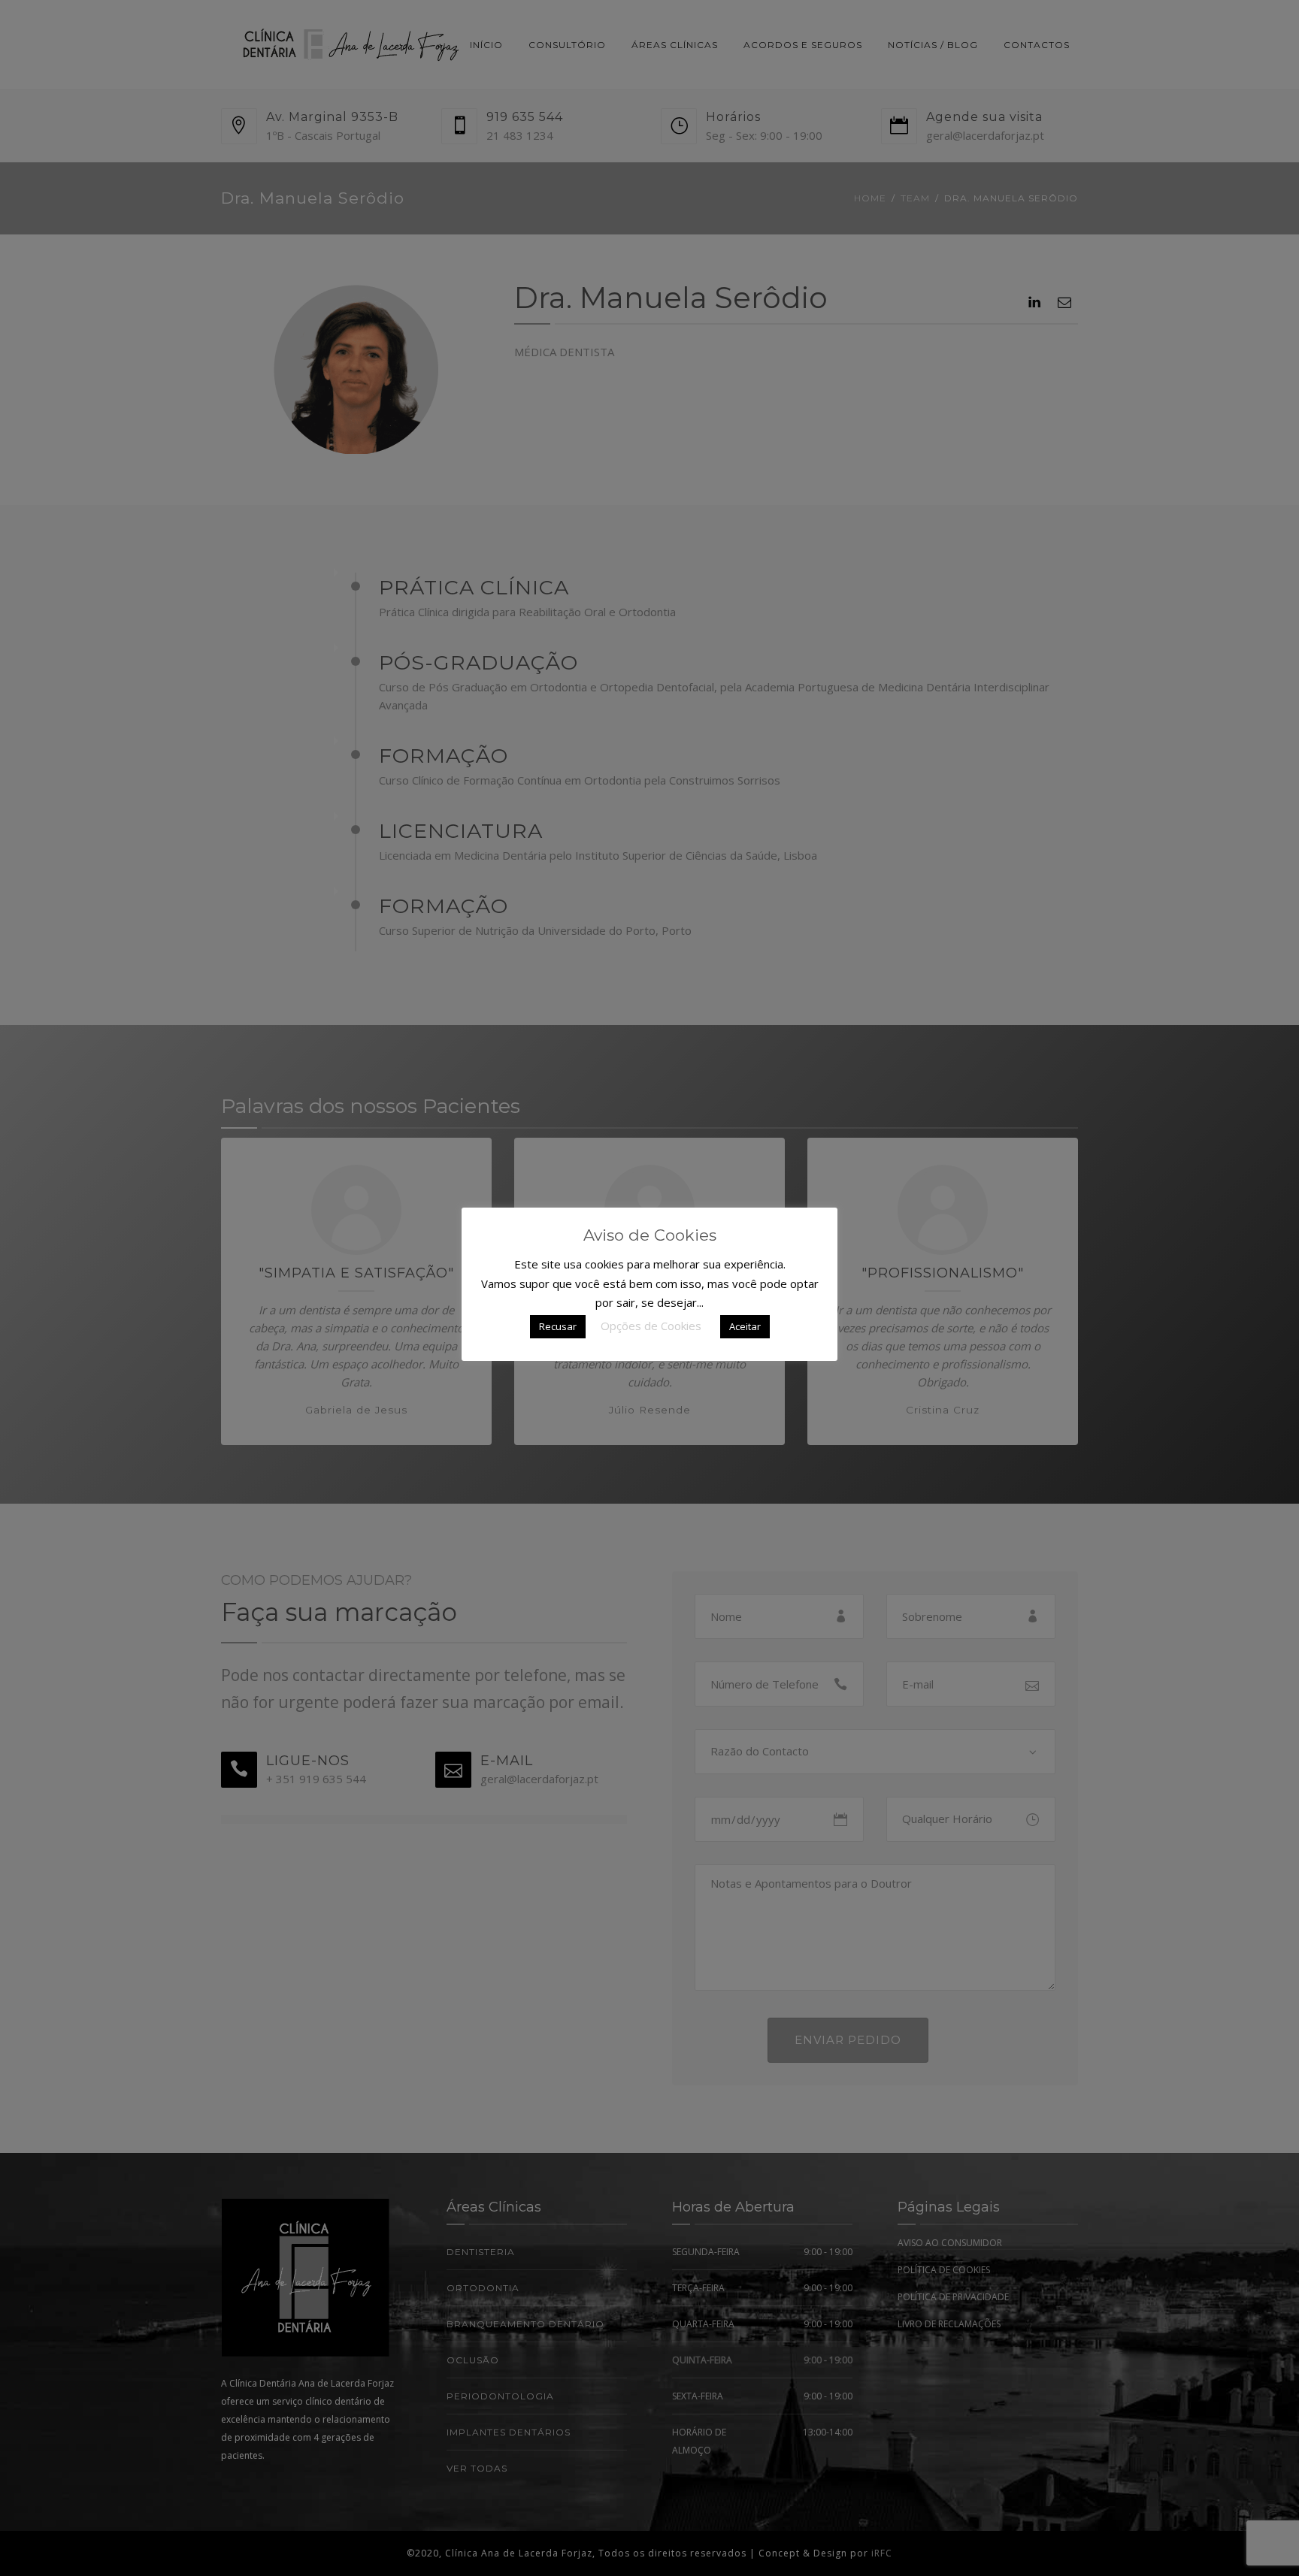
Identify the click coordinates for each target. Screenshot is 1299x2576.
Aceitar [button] (745, 1326)
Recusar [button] (558, 1326)
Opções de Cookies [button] (651, 1326)
